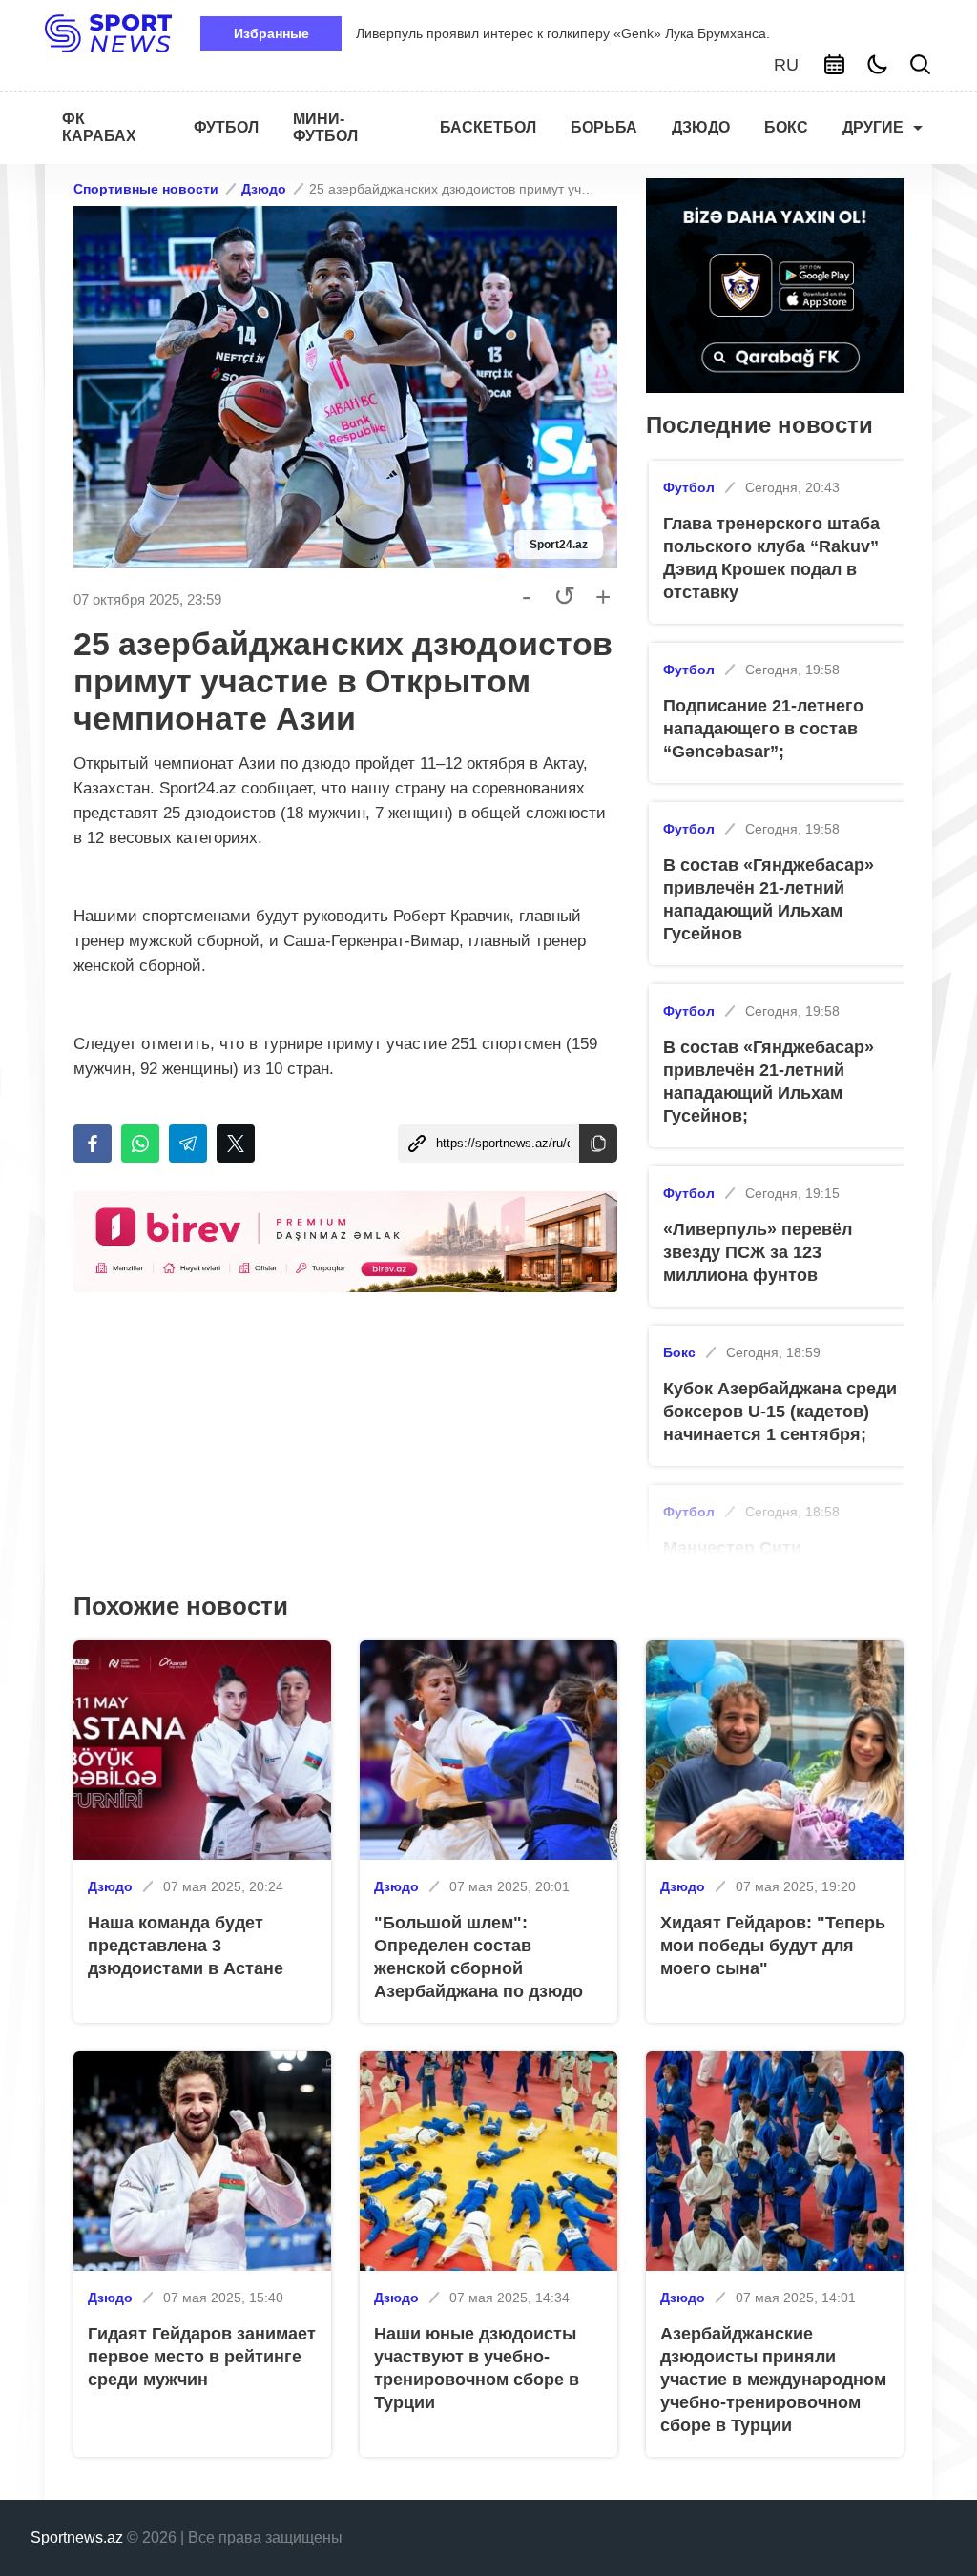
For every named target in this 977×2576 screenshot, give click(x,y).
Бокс (679, 1352)
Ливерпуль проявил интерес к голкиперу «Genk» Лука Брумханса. (563, 33)
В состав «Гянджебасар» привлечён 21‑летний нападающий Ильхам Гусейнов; (769, 1082)
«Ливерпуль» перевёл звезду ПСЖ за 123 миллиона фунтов (758, 1252)
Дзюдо (264, 189)
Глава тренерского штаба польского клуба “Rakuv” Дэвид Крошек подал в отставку (771, 558)
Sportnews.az (77, 2537)
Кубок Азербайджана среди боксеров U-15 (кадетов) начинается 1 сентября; (780, 1412)
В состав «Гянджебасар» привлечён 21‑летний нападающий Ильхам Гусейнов (769, 899)
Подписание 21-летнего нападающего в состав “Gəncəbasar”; (763, 729)
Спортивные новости (146, 189)
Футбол (689, 487)
